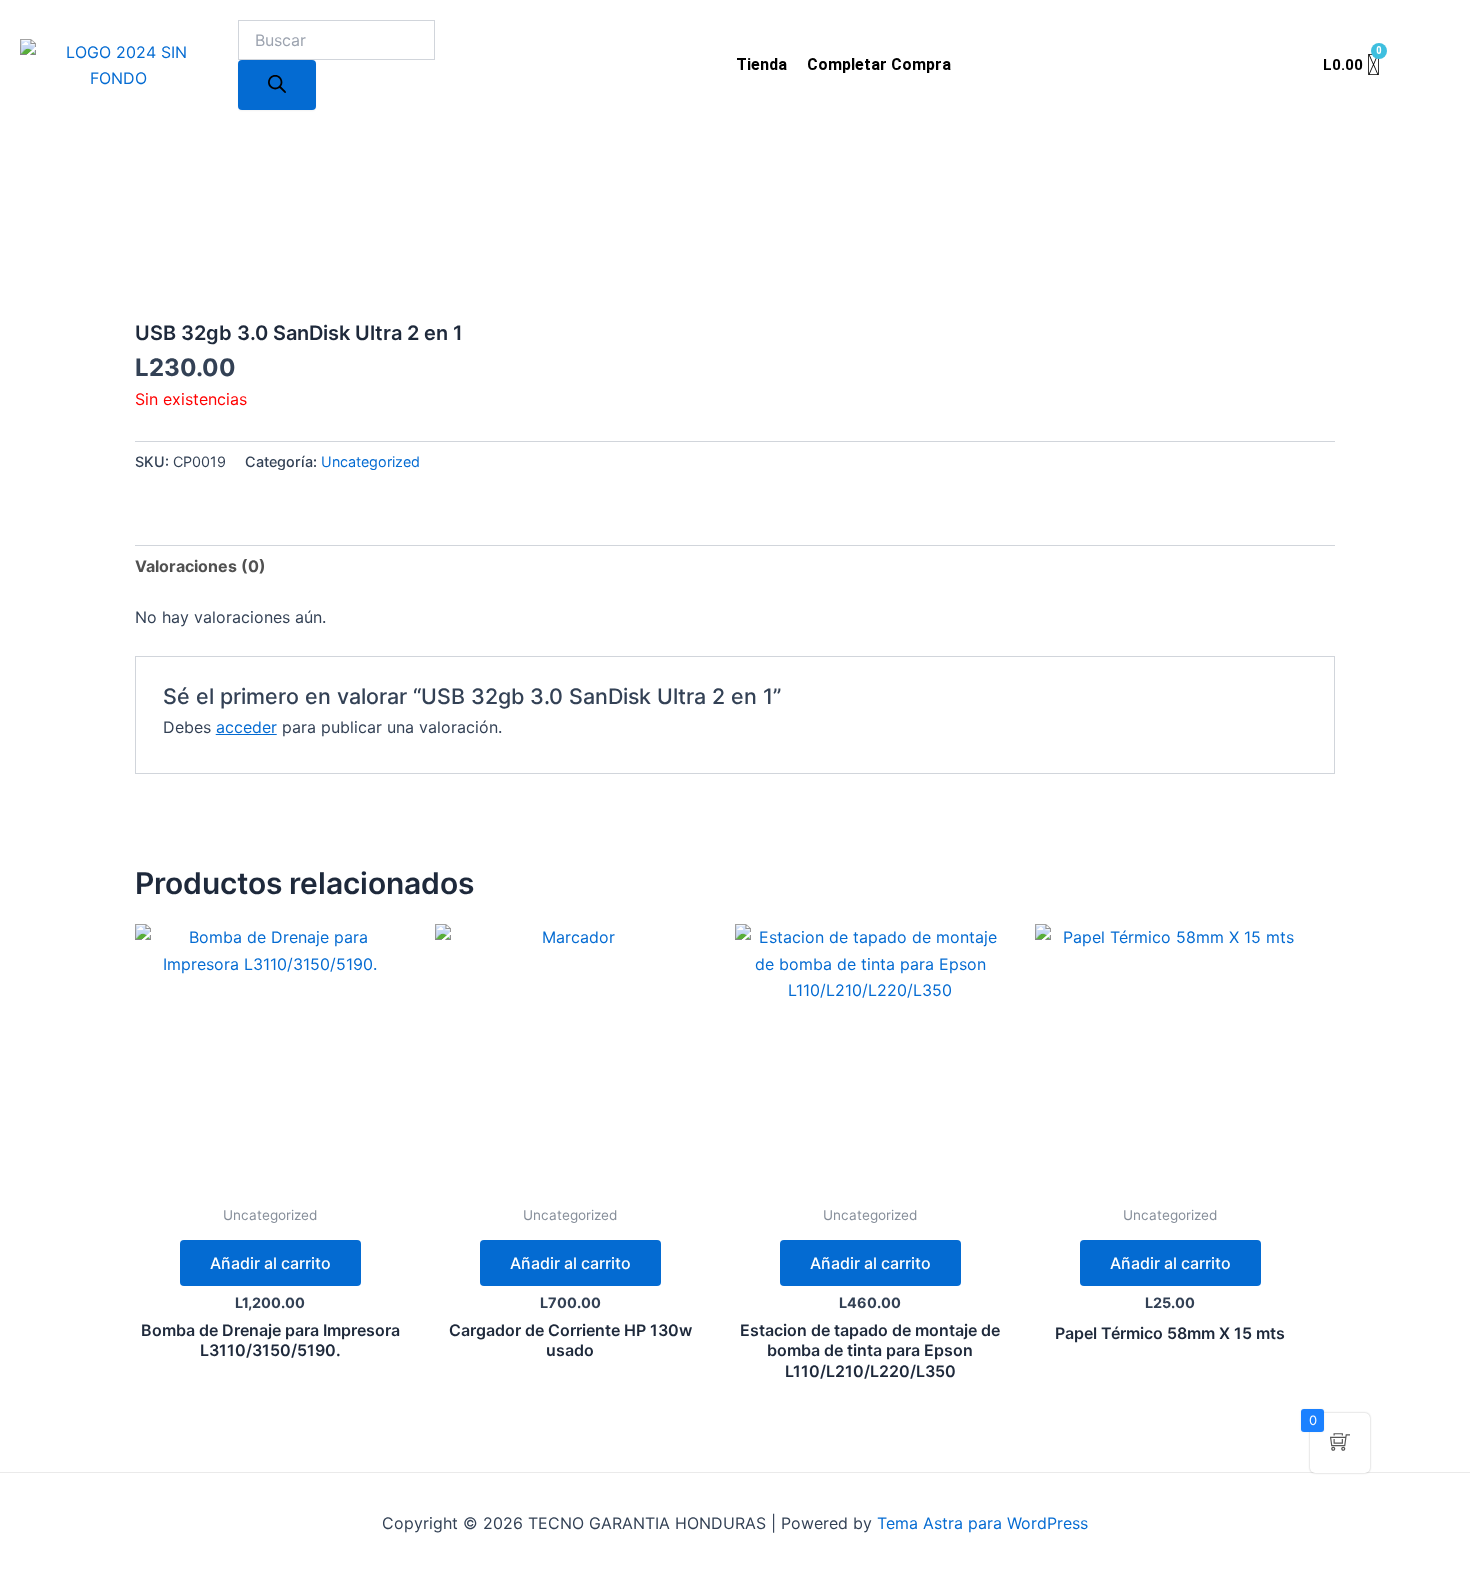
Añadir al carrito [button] (270, 1263)
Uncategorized (370, 461)
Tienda (761, 64)
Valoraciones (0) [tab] (200, 566)
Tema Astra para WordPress (982, 1523)
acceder (246, 727)
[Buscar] (277, 85)
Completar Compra (879, 64)
